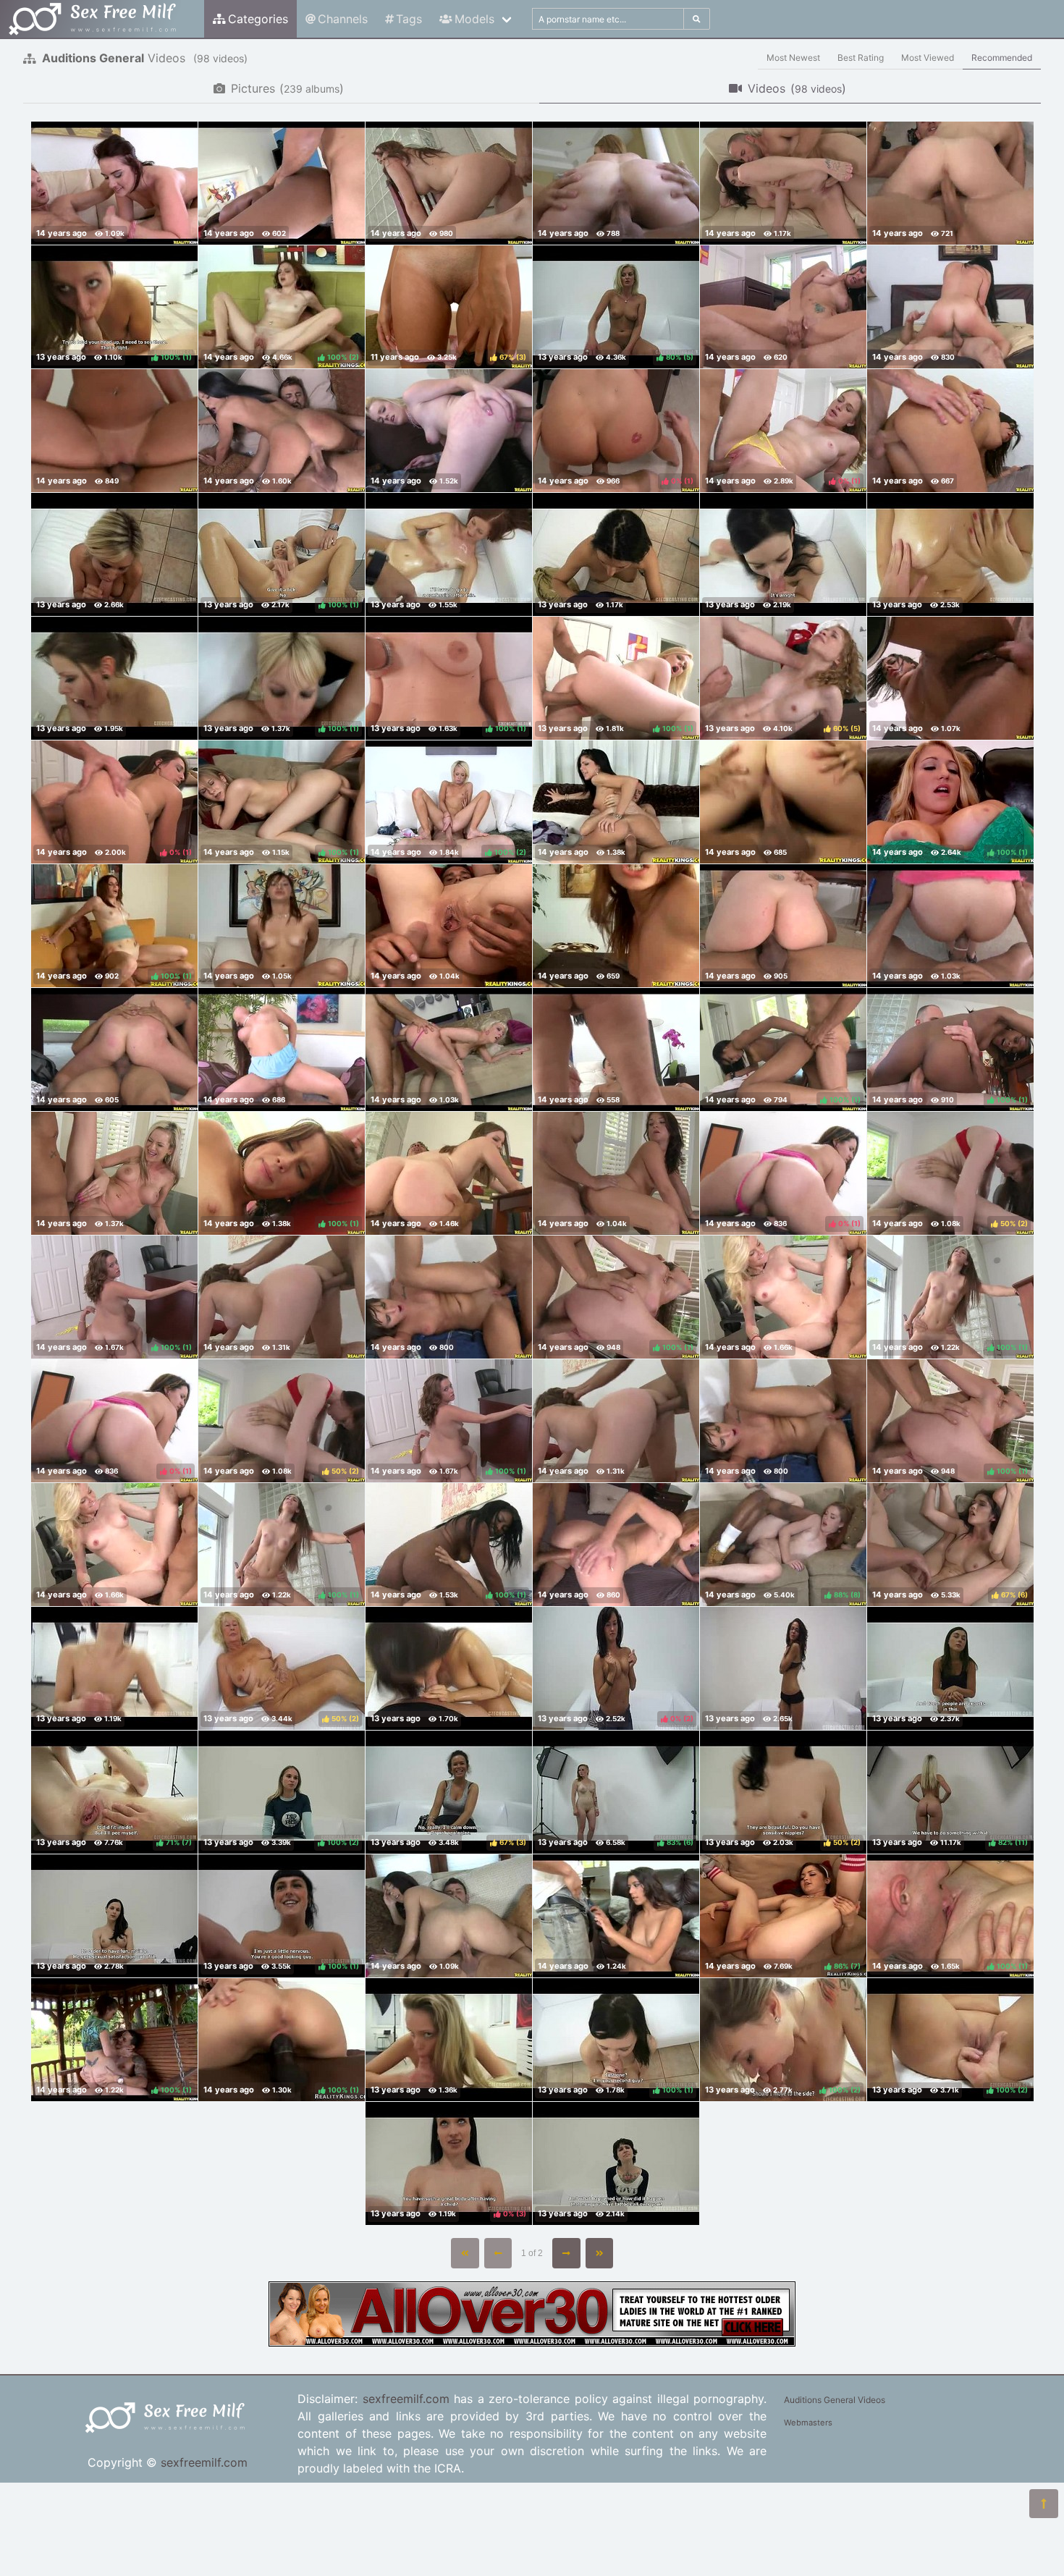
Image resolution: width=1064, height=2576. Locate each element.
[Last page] (600, 2253)
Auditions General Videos (835, 2400)
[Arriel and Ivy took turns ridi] (783, 307)
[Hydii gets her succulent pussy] (449, 431)
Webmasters (808, 2423)
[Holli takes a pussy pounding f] (449, 183)
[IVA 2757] (950, 1668)
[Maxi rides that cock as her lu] (783, 926)
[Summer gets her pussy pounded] (616, 1173)
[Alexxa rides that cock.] (282, 926)
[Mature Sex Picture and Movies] (532, 2342)
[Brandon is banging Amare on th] (282, 183)
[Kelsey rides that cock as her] (616, 183)
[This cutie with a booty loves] (950, 431)
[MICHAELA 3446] (449, 554)
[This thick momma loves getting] (114, 431)
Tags (409, 19)
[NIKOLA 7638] (950, 554)
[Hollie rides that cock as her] (449, 1173)
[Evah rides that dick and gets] (616, 802)
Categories (258, 19)
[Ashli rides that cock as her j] (616, 1050)
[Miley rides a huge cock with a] (114, 1050)
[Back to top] (1044, 2504)
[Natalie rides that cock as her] (449, 1916)
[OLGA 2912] (616, 2163)
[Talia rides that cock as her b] (282, 1050)
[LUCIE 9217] (616, 554)
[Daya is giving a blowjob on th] (114, 183)
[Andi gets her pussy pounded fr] (616, 1545)
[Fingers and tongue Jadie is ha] (616, 1916)
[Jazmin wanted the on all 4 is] (950, 678)
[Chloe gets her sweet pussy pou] (282, 1297)
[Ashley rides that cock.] (783, 802)
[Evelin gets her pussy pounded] (950, 926)
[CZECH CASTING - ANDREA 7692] (449, 1668)
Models (474, 19)
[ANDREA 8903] (114, 1916)
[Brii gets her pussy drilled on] (783, 1297)
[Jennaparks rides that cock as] (950, 307)
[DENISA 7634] (114, 678)
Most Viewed (928, 58)
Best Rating (861, 58)
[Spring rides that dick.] (616, 926)
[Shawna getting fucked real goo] (449, 1297)
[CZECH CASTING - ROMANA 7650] (114, 1668)
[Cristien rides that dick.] (449, 926)
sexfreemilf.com (204, 2462)
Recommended (1002, 58)
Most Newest (793, 58)
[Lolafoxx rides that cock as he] (282, 431)
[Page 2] (566, 2253)
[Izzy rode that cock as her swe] (950, 183)
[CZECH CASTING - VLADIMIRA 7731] (783, 1668)
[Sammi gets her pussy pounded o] (783, 183)
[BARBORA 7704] (783, 554)
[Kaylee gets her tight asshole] (114, 1173)
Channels (343, 19)
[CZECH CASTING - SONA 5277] (114, 554)
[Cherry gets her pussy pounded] (449, 1050)
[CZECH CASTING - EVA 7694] (449, 2040)
